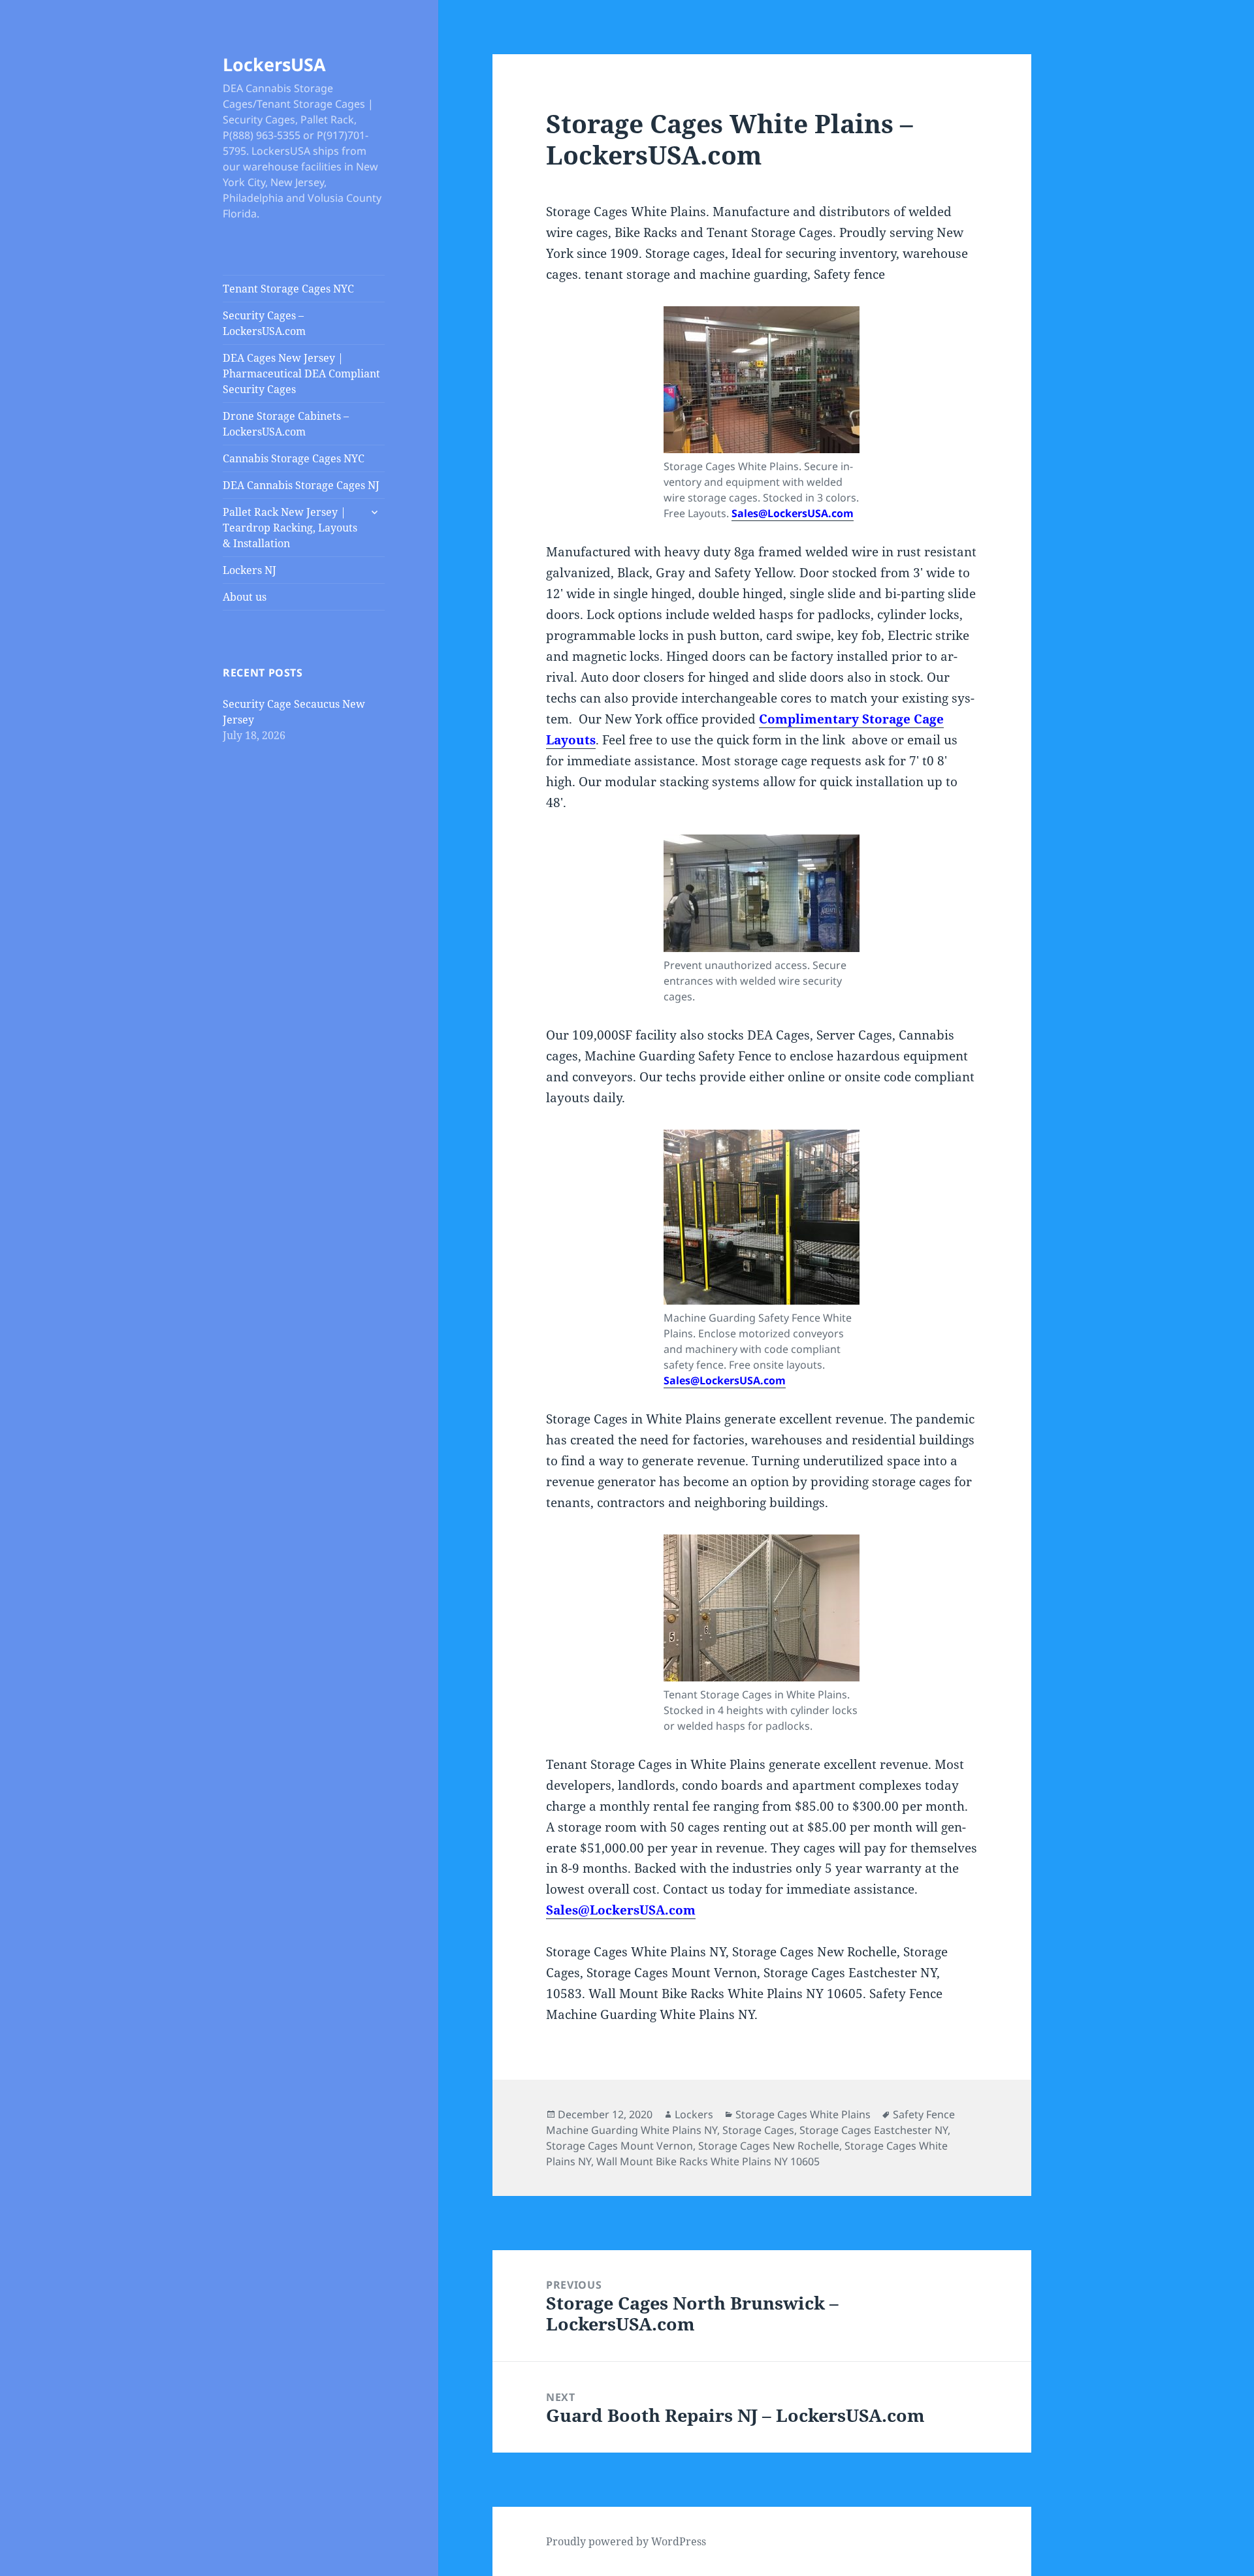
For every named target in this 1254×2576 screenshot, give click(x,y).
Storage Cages (758, 2130)
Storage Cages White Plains (803, 2114)
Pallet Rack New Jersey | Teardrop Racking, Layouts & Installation (290, 528)
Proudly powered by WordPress (626, 2541)
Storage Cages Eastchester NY (874, 2130)
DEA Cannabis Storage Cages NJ (301, 485)
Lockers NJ (249, 570)
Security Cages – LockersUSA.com (264, 323)
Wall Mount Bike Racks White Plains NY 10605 (708, 2161)
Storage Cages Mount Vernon (619, 2146)
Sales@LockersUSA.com (793, 513)
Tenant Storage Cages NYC (288, 289)
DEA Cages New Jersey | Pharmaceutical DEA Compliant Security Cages (301, 374)
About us (245, 597)
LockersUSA (274, 64)
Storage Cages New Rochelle (769, 2146)
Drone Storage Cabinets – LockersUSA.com (286, 424)
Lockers (694, 2114)
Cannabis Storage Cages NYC (294, 458)
